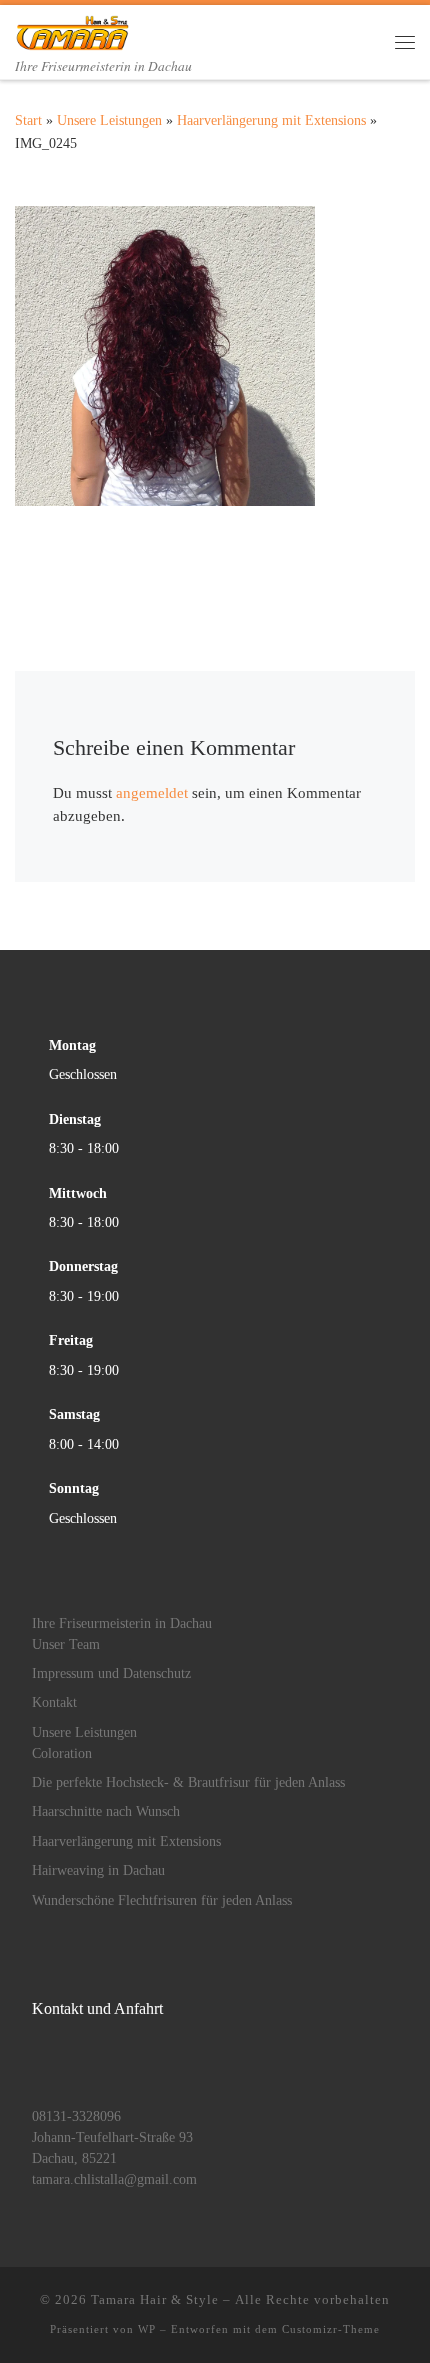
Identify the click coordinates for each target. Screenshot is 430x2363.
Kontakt (54, 1702)
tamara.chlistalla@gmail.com (114, 2179)
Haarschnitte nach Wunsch (106, 1811)
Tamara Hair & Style (155, 2299)
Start (28, 120)
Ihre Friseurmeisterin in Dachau (122, 1623)
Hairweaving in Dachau (98, 1870)
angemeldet (152, 793)
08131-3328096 (76, 2116)
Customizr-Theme (331, 2329)
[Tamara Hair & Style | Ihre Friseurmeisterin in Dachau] (72, 29)
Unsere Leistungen (109, 120)
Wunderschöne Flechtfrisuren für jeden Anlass (162, 1900)
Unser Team (66, 1644)
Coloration (62, 1753)
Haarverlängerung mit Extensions (271, 120)
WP (147, 2329)
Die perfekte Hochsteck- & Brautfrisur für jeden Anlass (188, 1782)
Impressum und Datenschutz (111, 1673)
